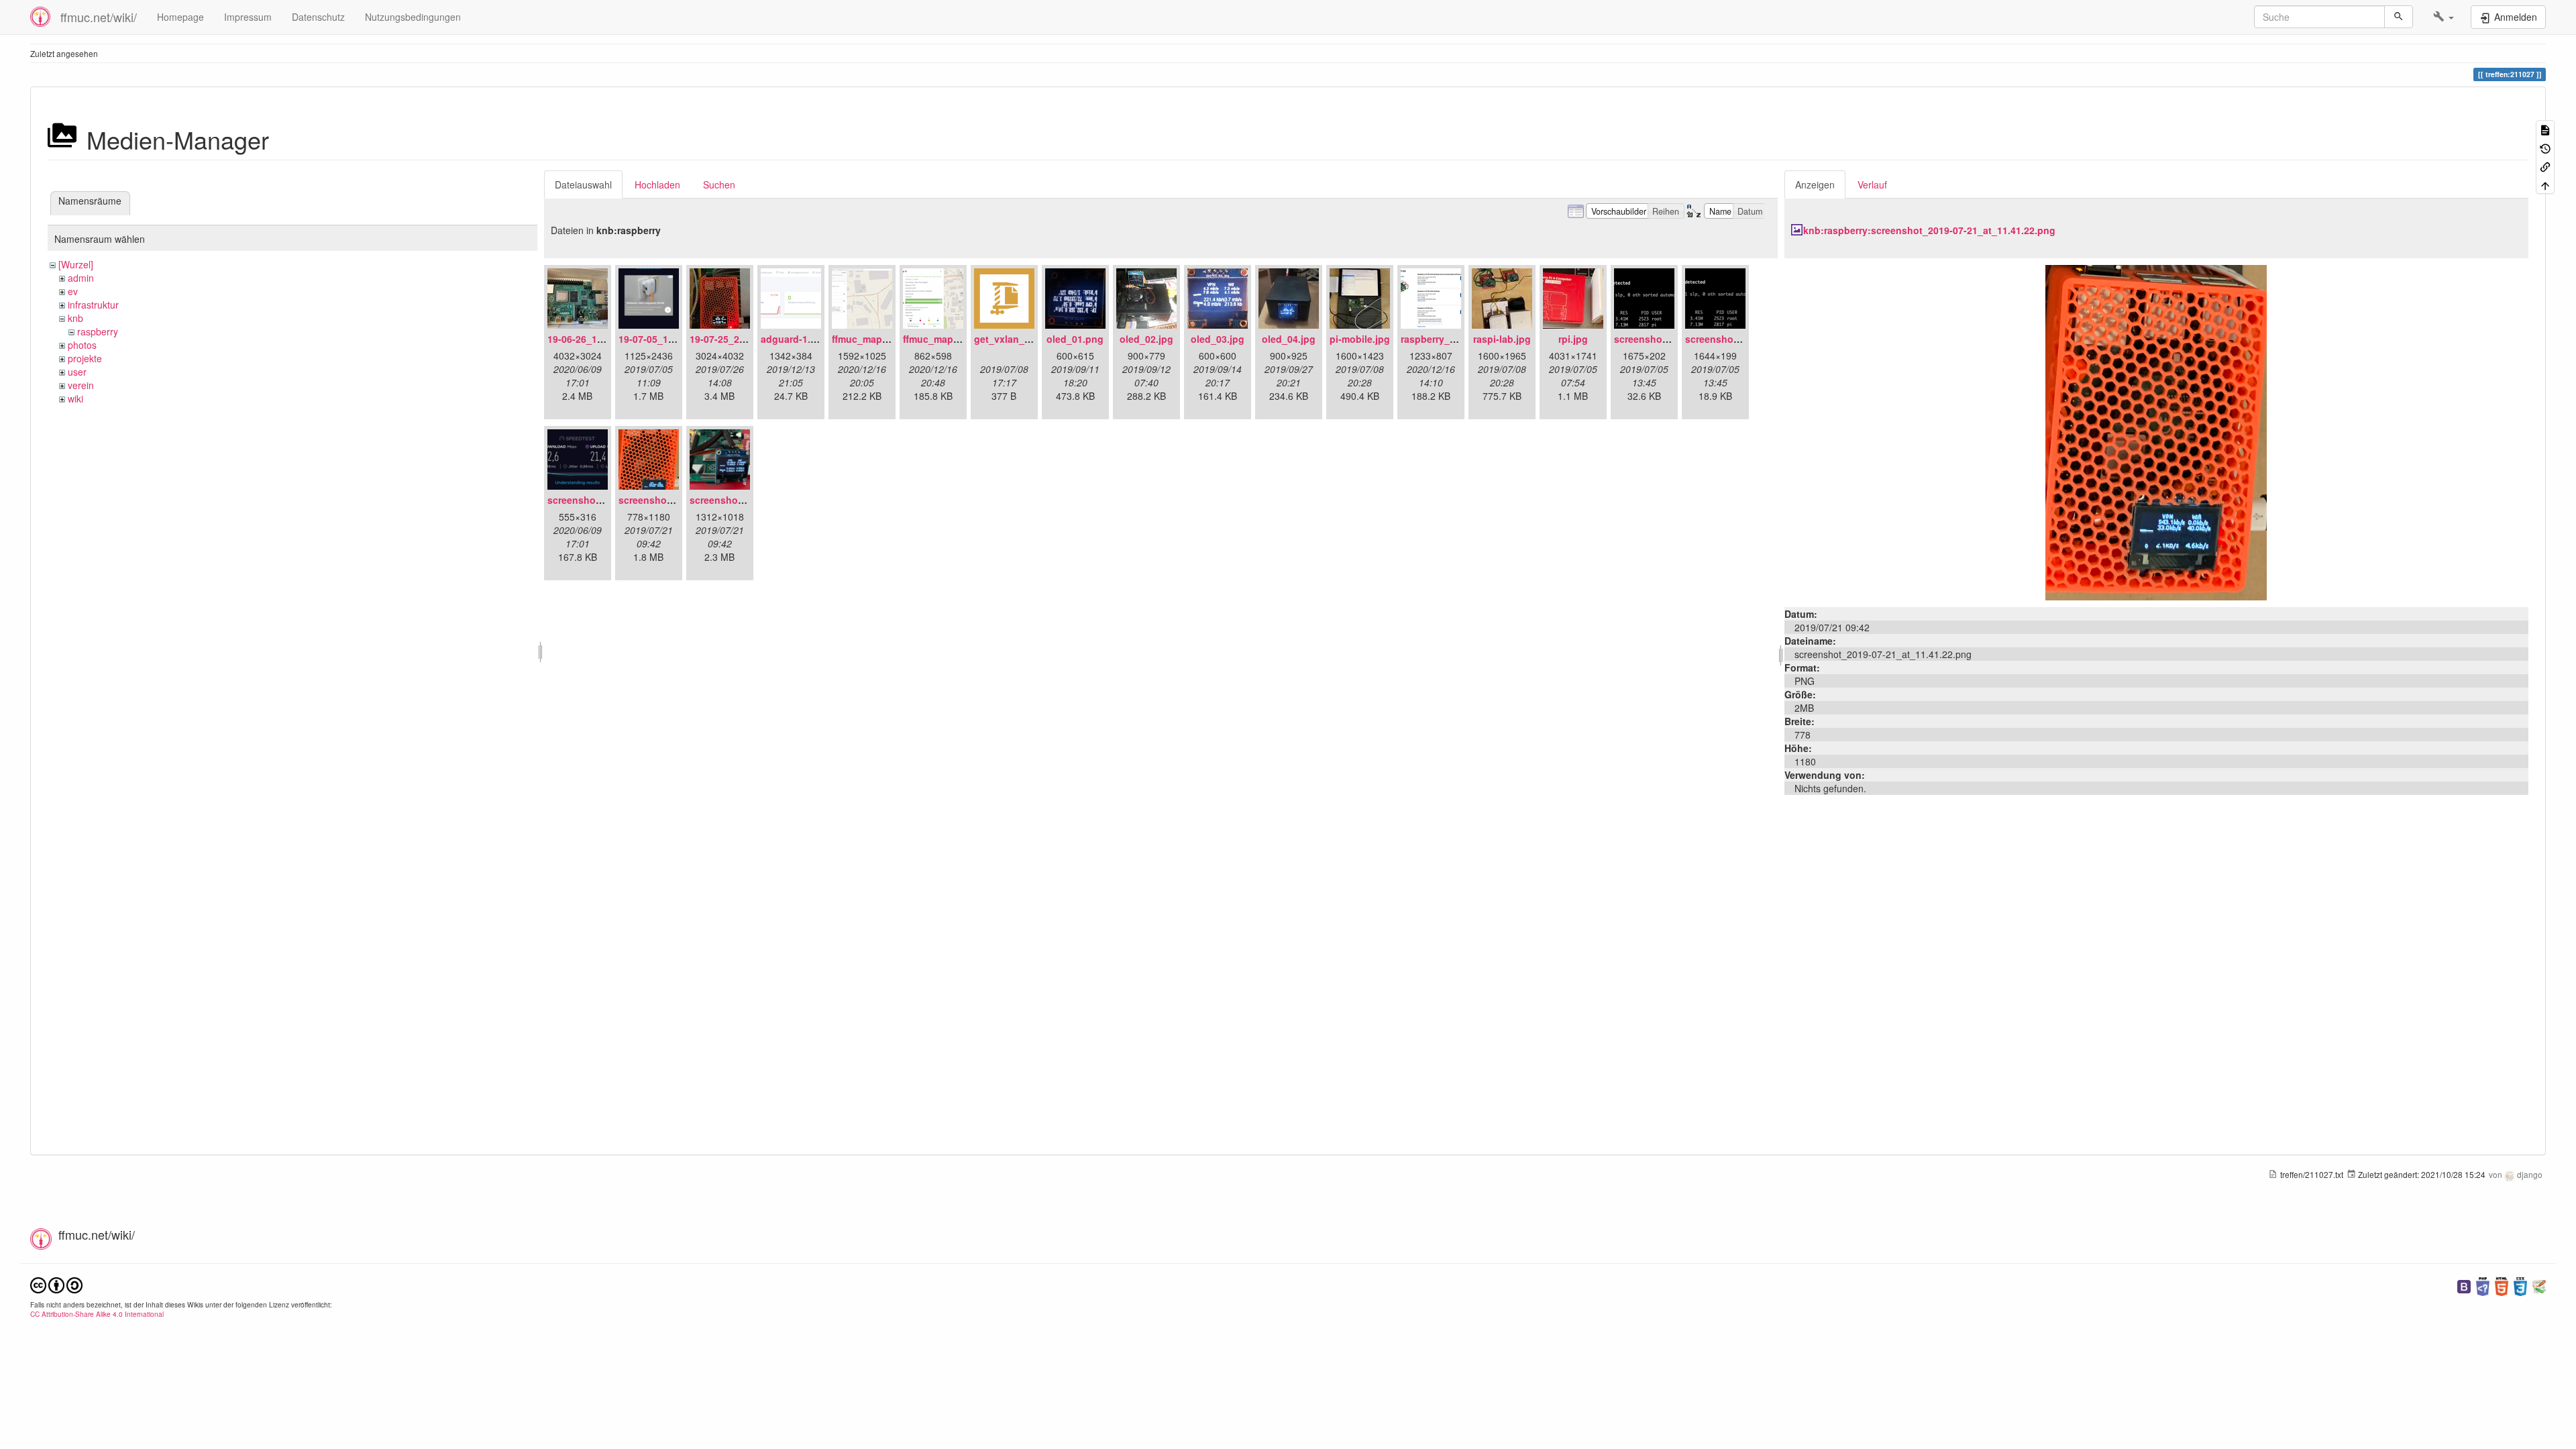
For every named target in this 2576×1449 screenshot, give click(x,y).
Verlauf (1872, 184)
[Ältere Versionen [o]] (2545, 147)
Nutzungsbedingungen (413, 17)
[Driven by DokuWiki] (2539, 1285)
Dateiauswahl (583, 184)
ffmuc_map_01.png (875, 339)
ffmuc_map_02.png (947, 339)
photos (82, 345)
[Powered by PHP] (2483, 1285)
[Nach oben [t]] (2545, 184)
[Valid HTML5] (2502, 1285)
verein (81, 385)
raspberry (98, 331)
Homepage (180, 17)
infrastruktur (93, 305)
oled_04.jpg (1289, 339)
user (77, 372)
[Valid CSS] (2520, 1285)
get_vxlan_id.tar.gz (1017, 339)
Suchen (719, 184)
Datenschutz (318, 17)
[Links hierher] (2545, 166)
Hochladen (657, 184)
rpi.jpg (1573, 339)
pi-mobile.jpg (1360, 339)
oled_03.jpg (1218, 339)
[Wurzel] (76, 264)
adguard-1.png (795, 339)
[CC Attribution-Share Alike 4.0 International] (56, 1284)
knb (75, 318)
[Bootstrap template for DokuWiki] (2464, 1285)
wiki (75, 398)
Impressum (248, 17)
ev (73, 291)
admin (81, 278)
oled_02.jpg (1146, 339)
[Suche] (2399, 17)
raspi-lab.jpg (1502, 339)
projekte (85, 358)
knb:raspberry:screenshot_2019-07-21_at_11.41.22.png (1929, 230)
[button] (2444, 17)
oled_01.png (1075, 339)
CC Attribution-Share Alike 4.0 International (97, 1314)
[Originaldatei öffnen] (2156, 431)
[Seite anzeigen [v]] (2545, 129)
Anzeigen (1815, 184)
